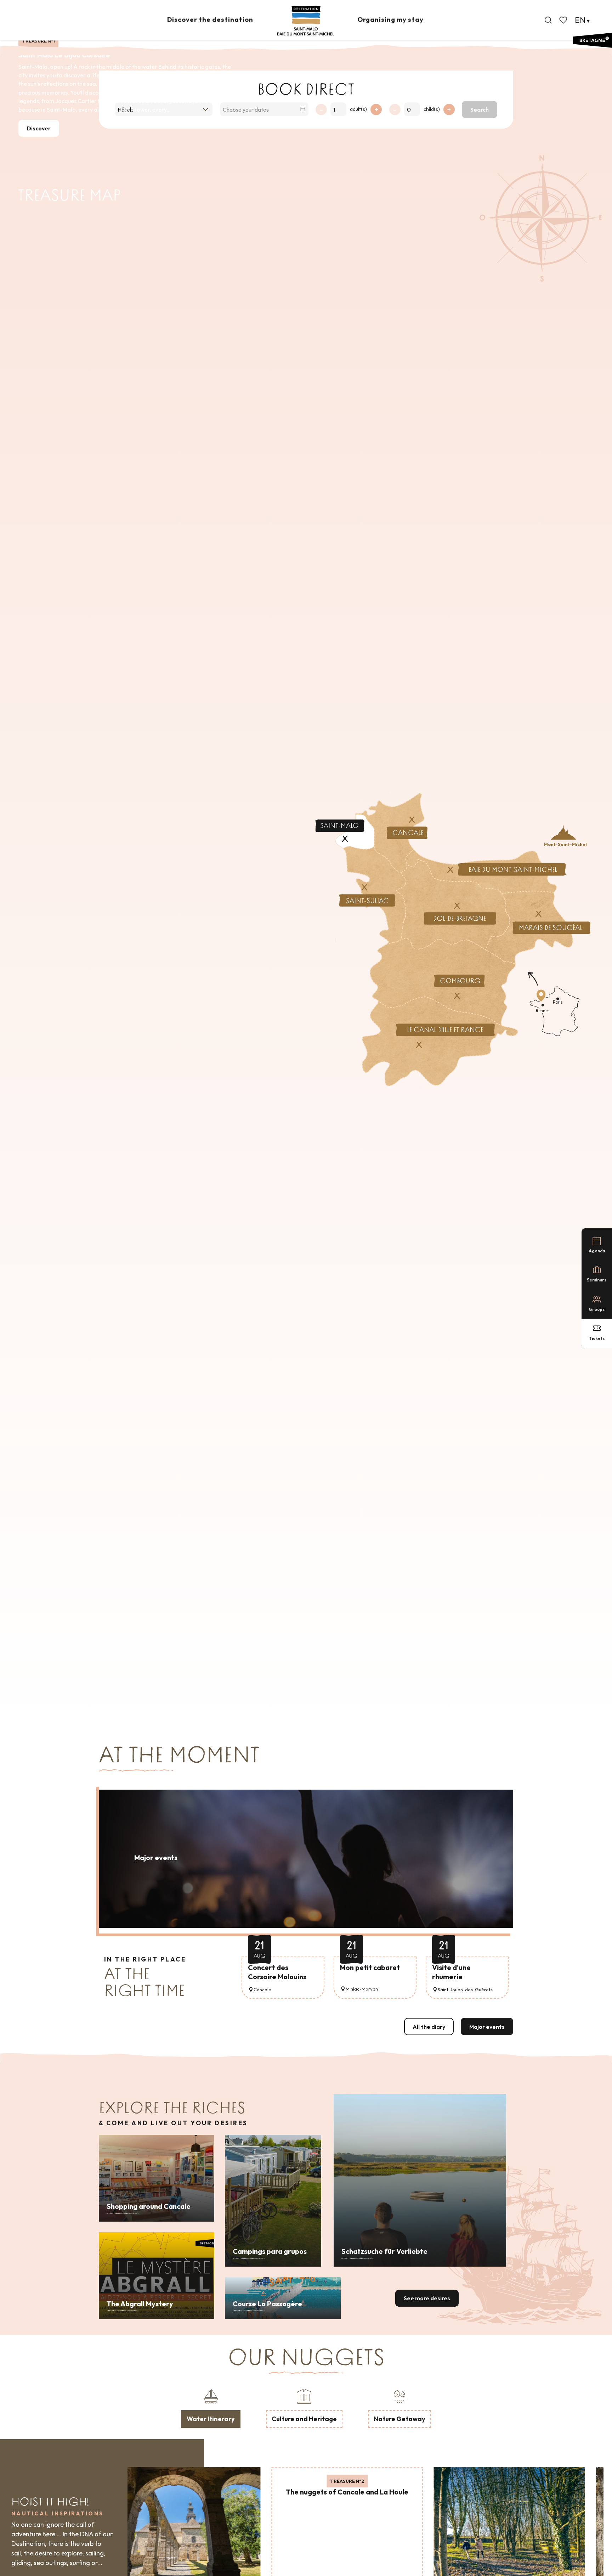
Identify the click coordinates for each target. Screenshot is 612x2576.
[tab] (211, 2407)
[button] (548, 20)
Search (480, 110)
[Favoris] (564, 20)
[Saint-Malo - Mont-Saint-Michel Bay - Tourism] (306, 21)
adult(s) (358, 109)
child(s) (432, 109)
